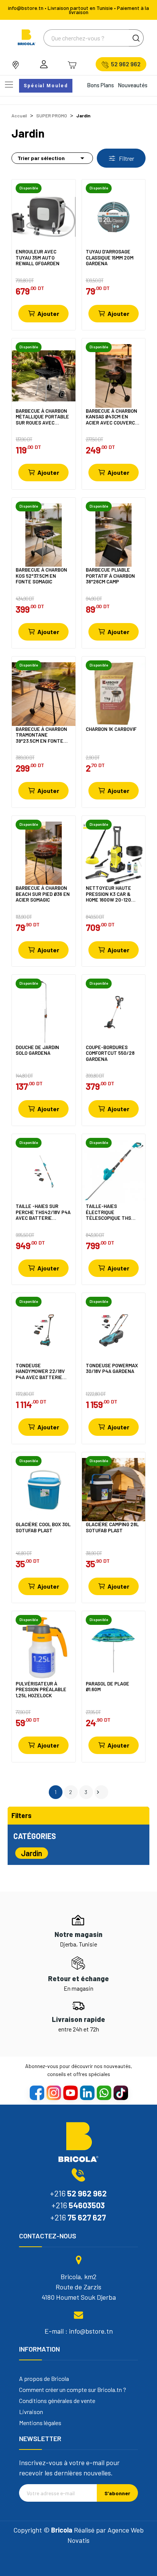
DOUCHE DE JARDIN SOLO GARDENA (37, 1050)
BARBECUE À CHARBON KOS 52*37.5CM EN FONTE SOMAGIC (41, 576)
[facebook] (37, 2092)
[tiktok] (120, 2092)
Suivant (98, 1792)
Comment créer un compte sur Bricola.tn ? (73, 2390)
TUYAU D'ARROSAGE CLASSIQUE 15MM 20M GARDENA (110, 257)
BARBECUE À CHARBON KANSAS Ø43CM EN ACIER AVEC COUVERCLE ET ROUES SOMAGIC (113, 417)
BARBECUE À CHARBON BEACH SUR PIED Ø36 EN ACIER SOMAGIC (43, 894)
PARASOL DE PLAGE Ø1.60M (107, 1687)
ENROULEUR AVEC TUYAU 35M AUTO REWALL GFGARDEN (38, 257)
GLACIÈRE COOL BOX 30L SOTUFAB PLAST (43, 1527)
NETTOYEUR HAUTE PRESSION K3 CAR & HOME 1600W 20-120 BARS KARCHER (108, 894)
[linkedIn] (87, 2092)
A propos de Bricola (44, 2379)
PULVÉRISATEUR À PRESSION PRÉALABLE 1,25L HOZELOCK (41, 1689)
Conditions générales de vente (57, 2401)
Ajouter (48, 313)
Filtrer (126, 158)
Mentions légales (40, 2423)
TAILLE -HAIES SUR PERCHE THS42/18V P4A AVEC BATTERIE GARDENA (43, 1212)
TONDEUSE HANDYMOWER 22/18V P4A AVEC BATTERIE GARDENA (40, 1371)
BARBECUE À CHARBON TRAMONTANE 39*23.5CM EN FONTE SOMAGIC (41, 735)
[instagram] (53, 2092)
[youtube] (70, 2092)
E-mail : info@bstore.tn (79, 2331)
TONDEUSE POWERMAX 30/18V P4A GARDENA (112, 1369)
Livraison (31, 2412)
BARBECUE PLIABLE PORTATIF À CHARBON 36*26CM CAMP (110, 576)
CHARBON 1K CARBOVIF (111, 729)
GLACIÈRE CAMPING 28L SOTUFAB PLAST (112, 1527)
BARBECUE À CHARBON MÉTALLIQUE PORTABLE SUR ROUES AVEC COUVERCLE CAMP (42, 417)
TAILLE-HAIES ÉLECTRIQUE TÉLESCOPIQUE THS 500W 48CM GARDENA (110, 1212)
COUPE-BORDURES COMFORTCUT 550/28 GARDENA (110, 1053)
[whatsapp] (104, 2092)
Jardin (32, 1853)
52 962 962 (126, 64)
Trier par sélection (52, 158)
